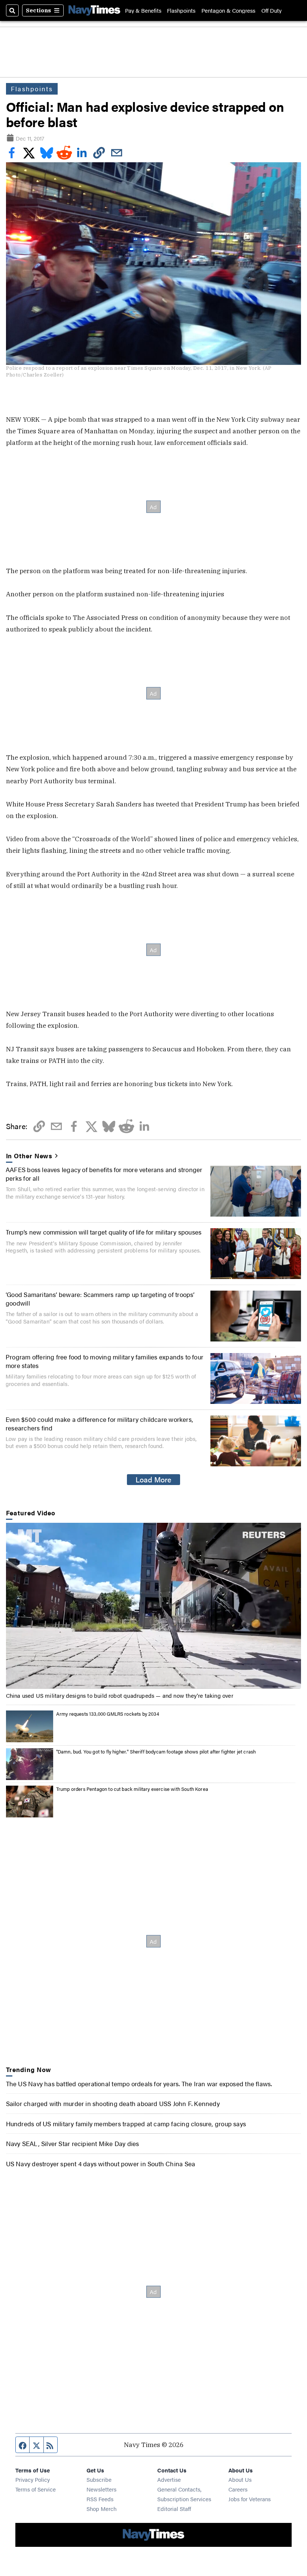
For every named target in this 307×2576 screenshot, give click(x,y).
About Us (240, 2479)
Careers (238, 2489)
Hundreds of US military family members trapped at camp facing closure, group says (126, 2123)
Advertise (169, 2479)
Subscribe (99, 2479)
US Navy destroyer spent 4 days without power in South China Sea (101, 2163)
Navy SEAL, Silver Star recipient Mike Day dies (73, 2143)
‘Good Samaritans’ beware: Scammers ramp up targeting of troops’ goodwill (100, 1298)
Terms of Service (36, 2489)
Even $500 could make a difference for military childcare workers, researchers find (99, 1423)
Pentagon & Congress (228, 10)
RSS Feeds (100, 2499)
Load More (153, 1479)
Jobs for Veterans (250, 2499)
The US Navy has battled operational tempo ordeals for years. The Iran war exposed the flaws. (139, 2083)
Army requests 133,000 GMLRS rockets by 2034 (108, 1714)
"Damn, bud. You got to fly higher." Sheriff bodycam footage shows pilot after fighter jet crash (156, 1751)
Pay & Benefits (143, 10)
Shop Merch (101, 2509)
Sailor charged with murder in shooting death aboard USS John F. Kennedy (113, 2103)
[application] (154, 1606)
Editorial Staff (174, 2509)
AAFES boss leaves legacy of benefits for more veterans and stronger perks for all (104, 1173)
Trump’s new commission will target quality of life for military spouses (104, 1232)
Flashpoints (181, 10)
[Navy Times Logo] (94, 10)
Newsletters (101, 2489)
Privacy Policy (33, 2479)
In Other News (29, 1156)
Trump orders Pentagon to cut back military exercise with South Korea (132, 1789)
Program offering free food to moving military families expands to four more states (104, 1361)
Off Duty (271, 10)
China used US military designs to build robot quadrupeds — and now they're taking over (120, 1695)
